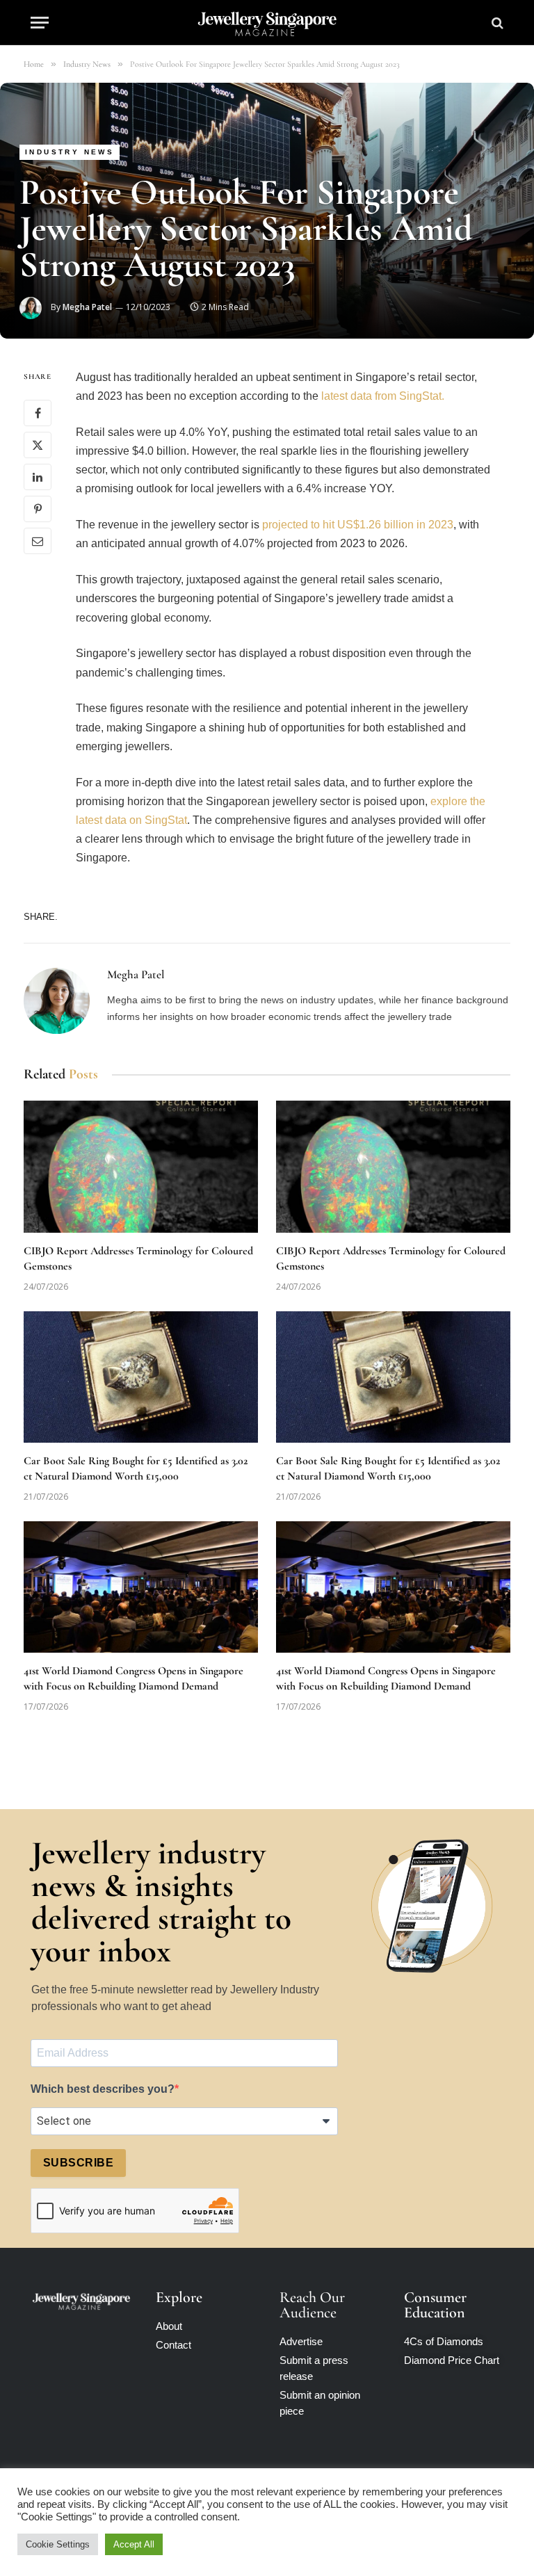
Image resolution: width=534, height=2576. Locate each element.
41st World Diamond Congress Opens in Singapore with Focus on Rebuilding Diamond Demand (133, 1678)
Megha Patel (87, 307)
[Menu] (40, 23)
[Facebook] (38, 413)
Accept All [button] (134, 2544)
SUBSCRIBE (78, 2163)
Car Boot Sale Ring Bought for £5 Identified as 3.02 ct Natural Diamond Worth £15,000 (136, 1468)
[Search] (496, 23)
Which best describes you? (103, 2089)
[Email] (38, 541)
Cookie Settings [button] (58, 2544)
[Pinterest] (38, 509)
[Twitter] (38, 445)
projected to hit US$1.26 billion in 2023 (358, 525)
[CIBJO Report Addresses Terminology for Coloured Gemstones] (141, 1167)
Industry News (70, 152)
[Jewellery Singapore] (267, 23)
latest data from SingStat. (383, 396)
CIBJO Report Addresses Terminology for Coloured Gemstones (138, 1258)
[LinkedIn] (38, 477)
